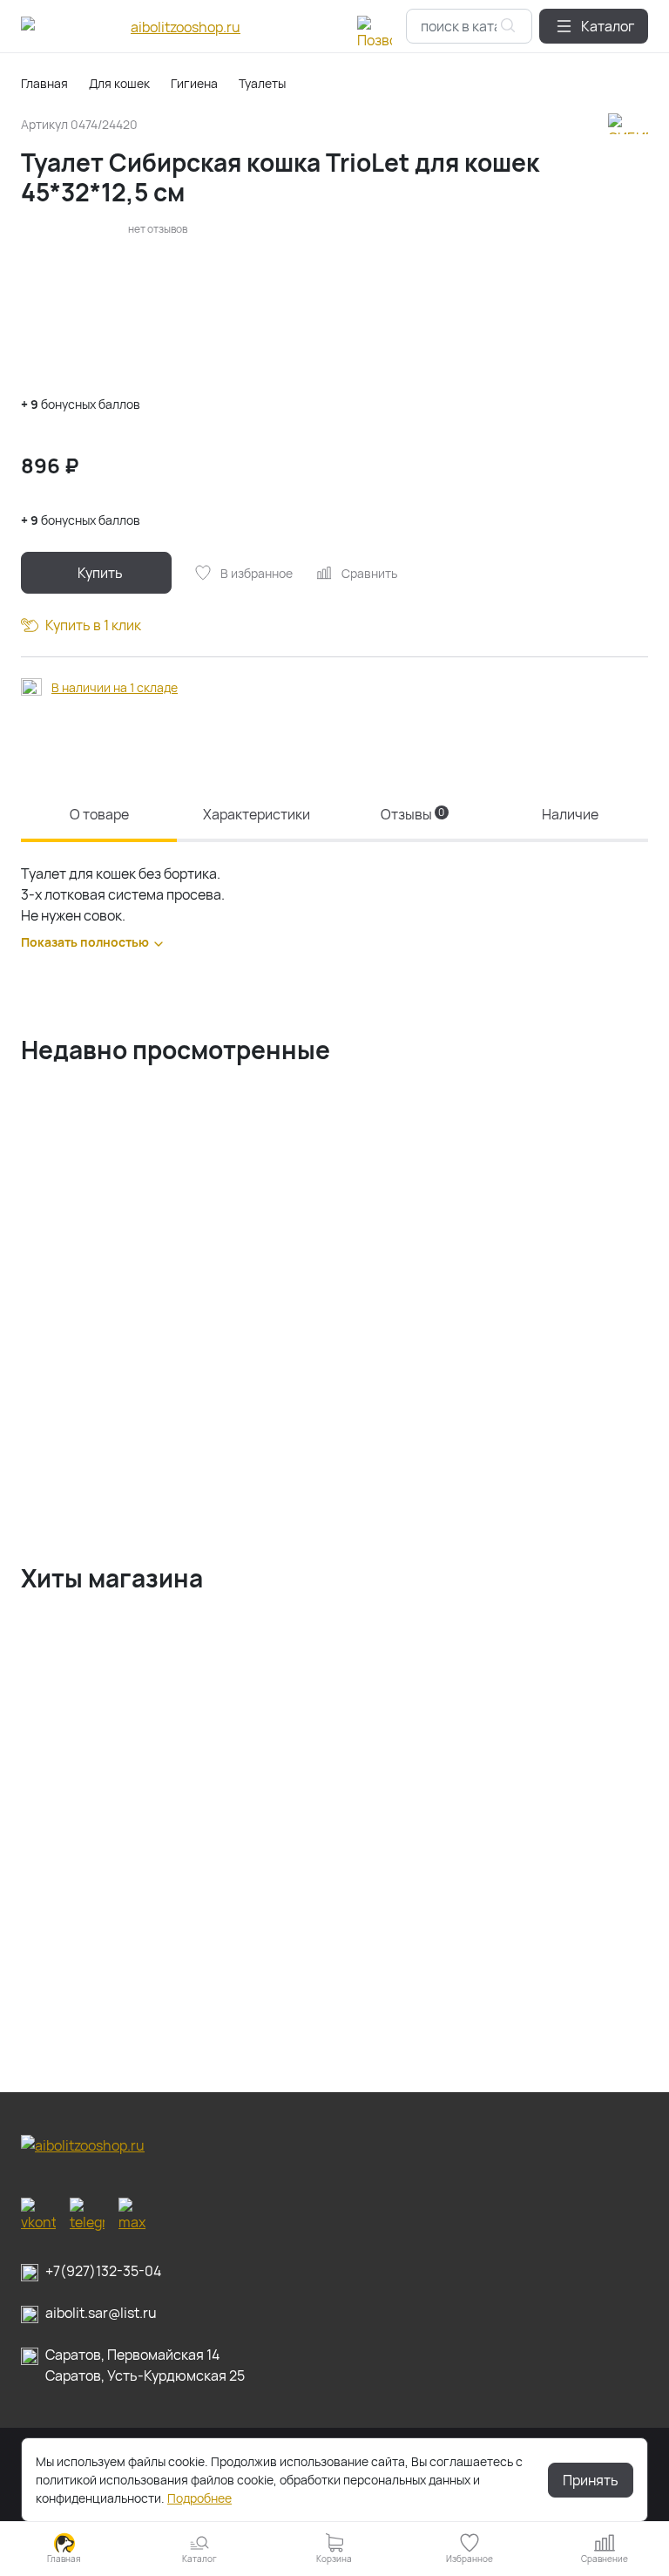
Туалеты (262, 83)
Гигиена (194, 83)
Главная (44, 83)
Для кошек (119, 83)
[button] (594, 26)
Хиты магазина (112, 1578)
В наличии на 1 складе (115, 687)
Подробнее (199, 2498)
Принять (591, 2480)
